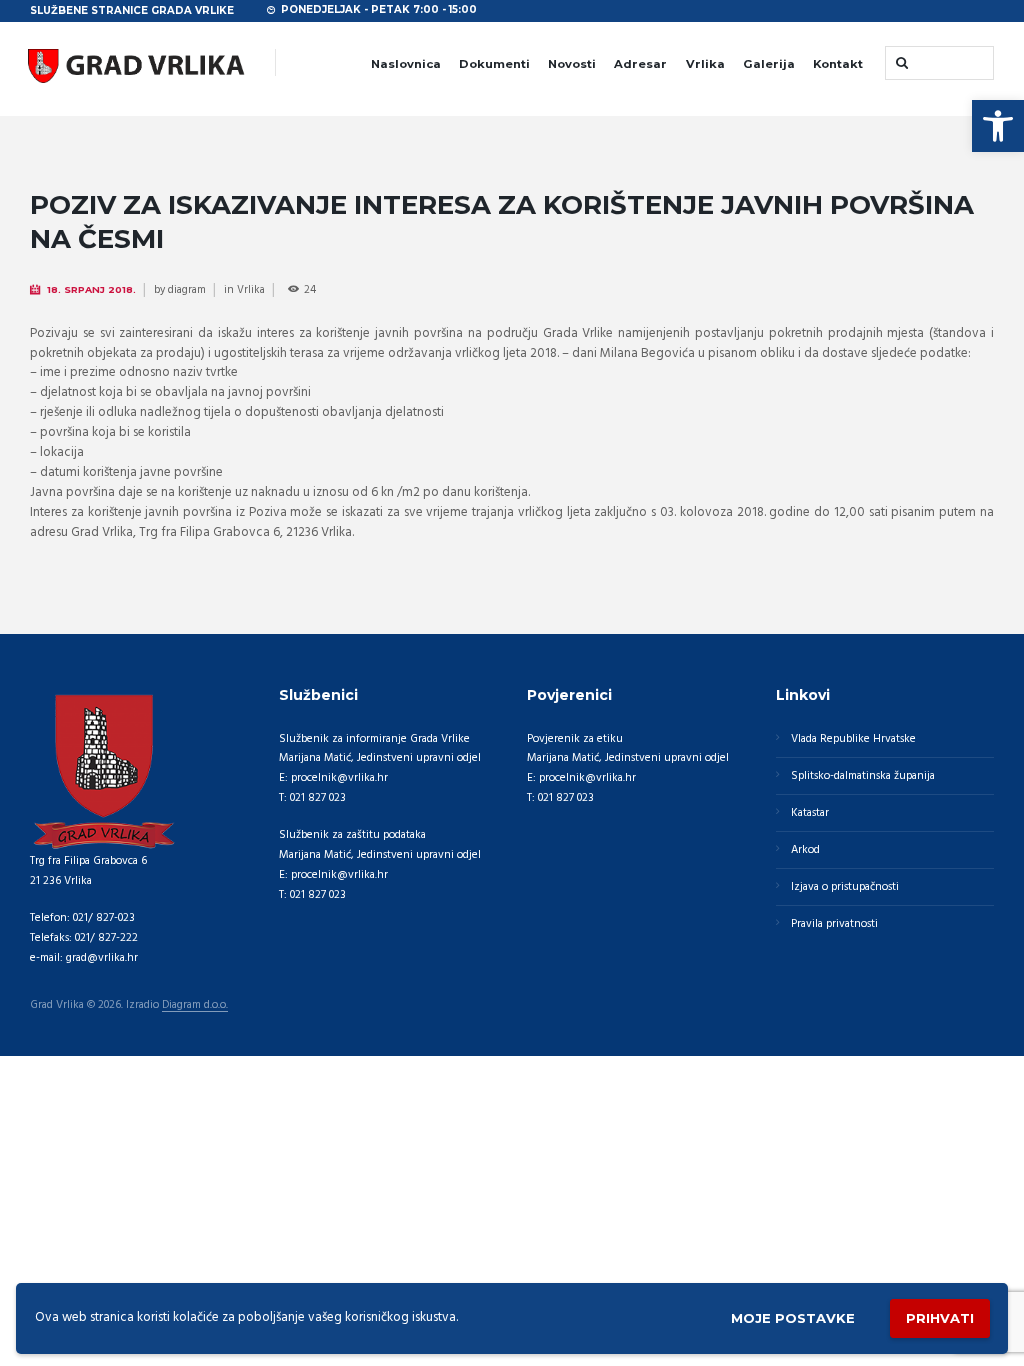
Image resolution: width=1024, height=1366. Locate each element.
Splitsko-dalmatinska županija (863, 776)
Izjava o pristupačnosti (845, 887)
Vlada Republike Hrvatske (853, 739)
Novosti (572, 64)
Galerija (769, 64)
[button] (998, 126)
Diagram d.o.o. (195, 1006)
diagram (187, 290)
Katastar (810, 813)
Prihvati (940, 1318)
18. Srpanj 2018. (91, 289)
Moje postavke (793, 1318)
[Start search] (900, 62)
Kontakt (838, 64)
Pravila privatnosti (834, 924)
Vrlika (705, 64)
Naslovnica (406, 64)
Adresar (640, 64)
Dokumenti (494, 64)
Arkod (805, 850)
